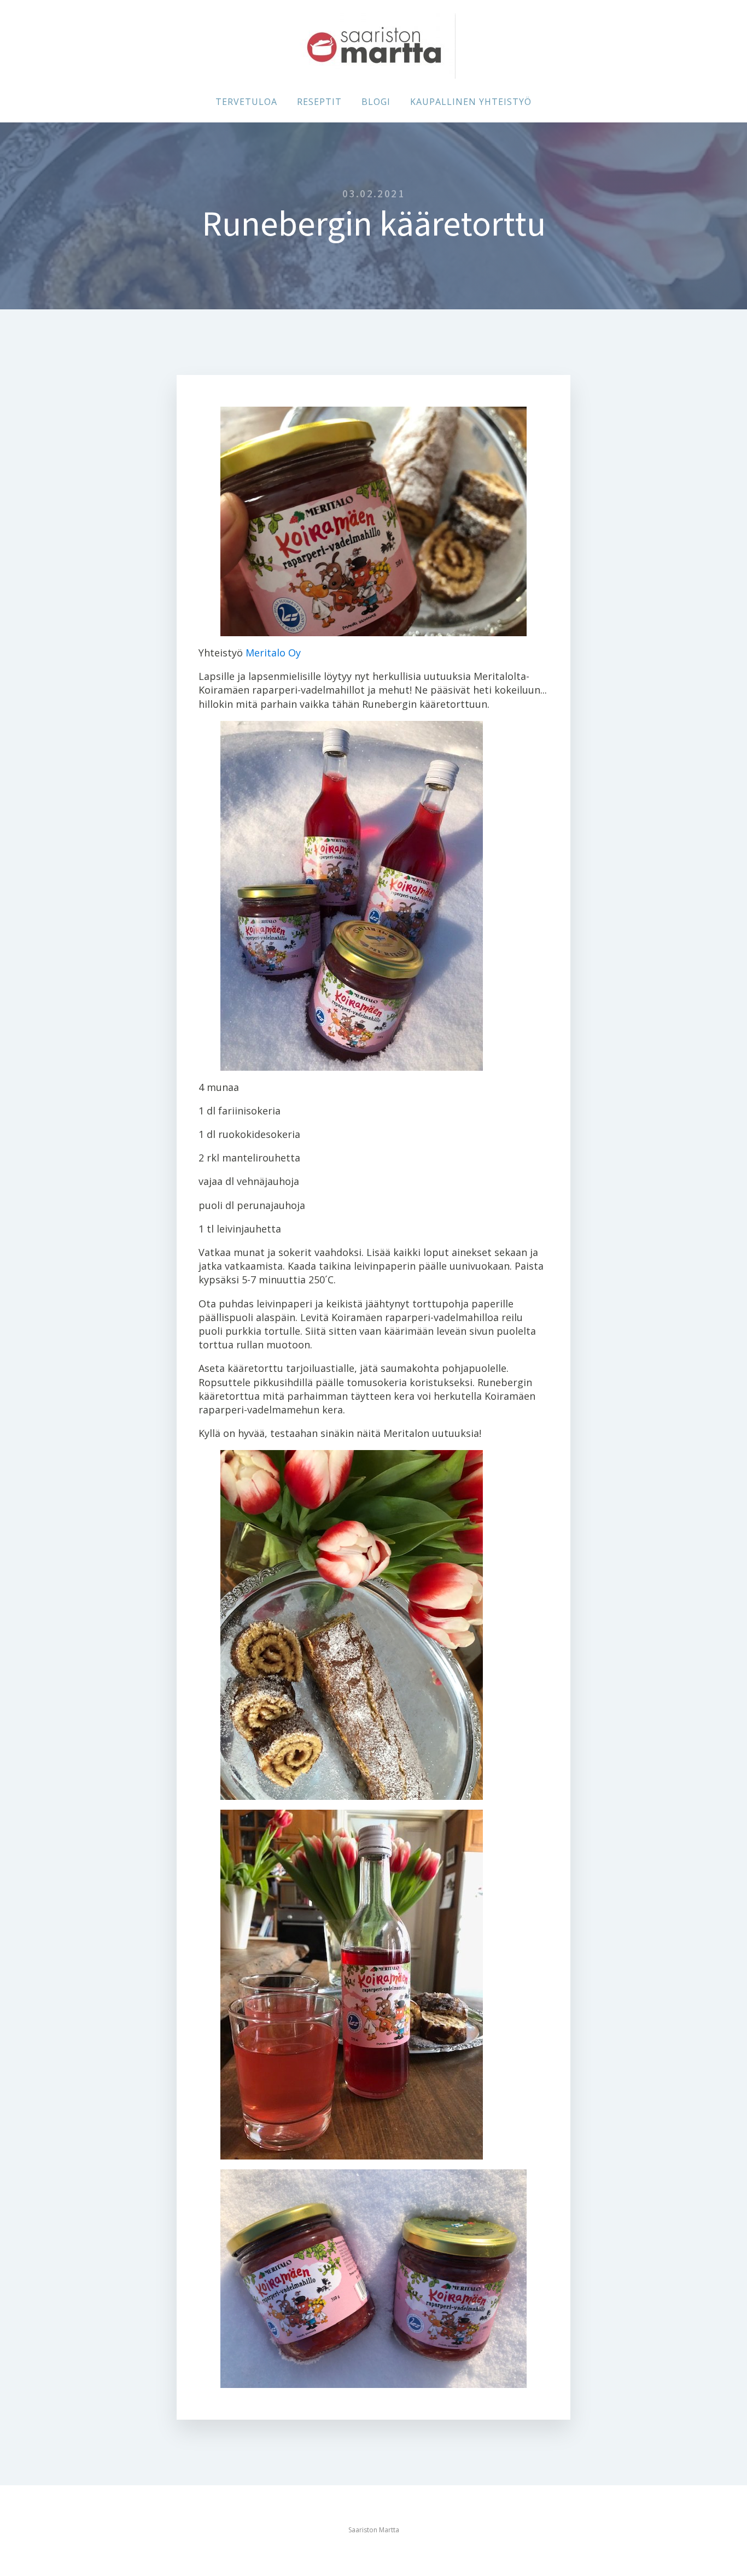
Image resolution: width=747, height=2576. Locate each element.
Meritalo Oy (273, 653)
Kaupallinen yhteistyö (471, 102)
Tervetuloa (246, 102)
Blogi (376, 102)
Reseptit (319, 102)
